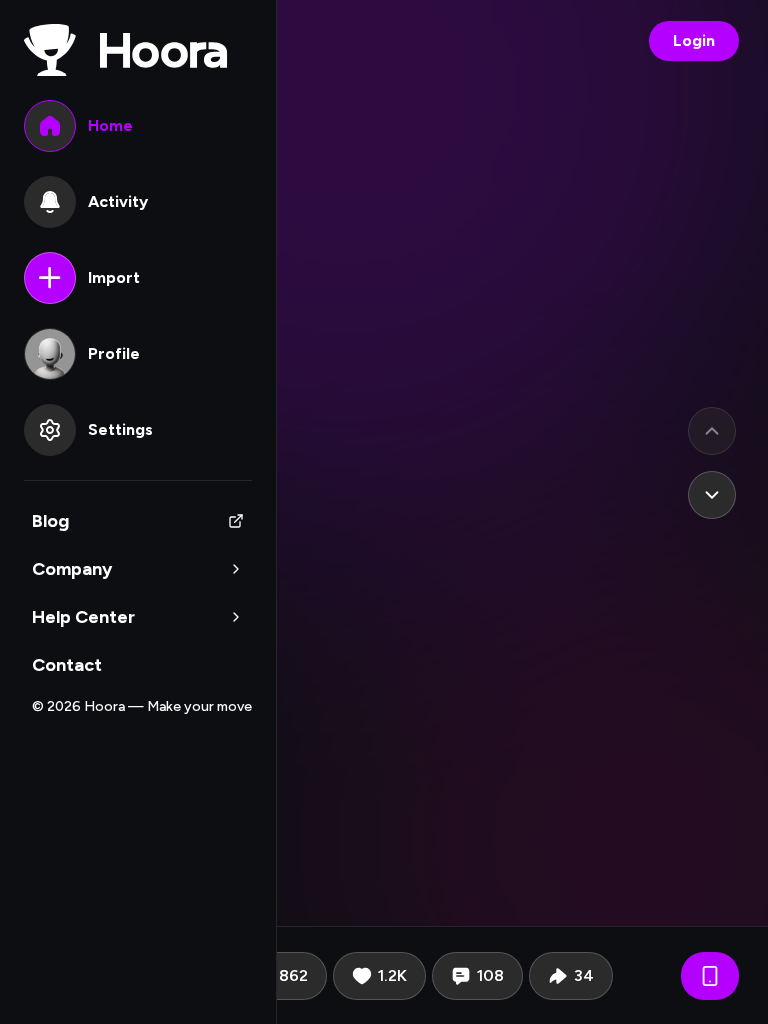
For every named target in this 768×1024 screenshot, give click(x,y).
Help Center (83, 617)
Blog (50, 521)
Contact (67, 665)
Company (72, 569)
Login (694, 40)
